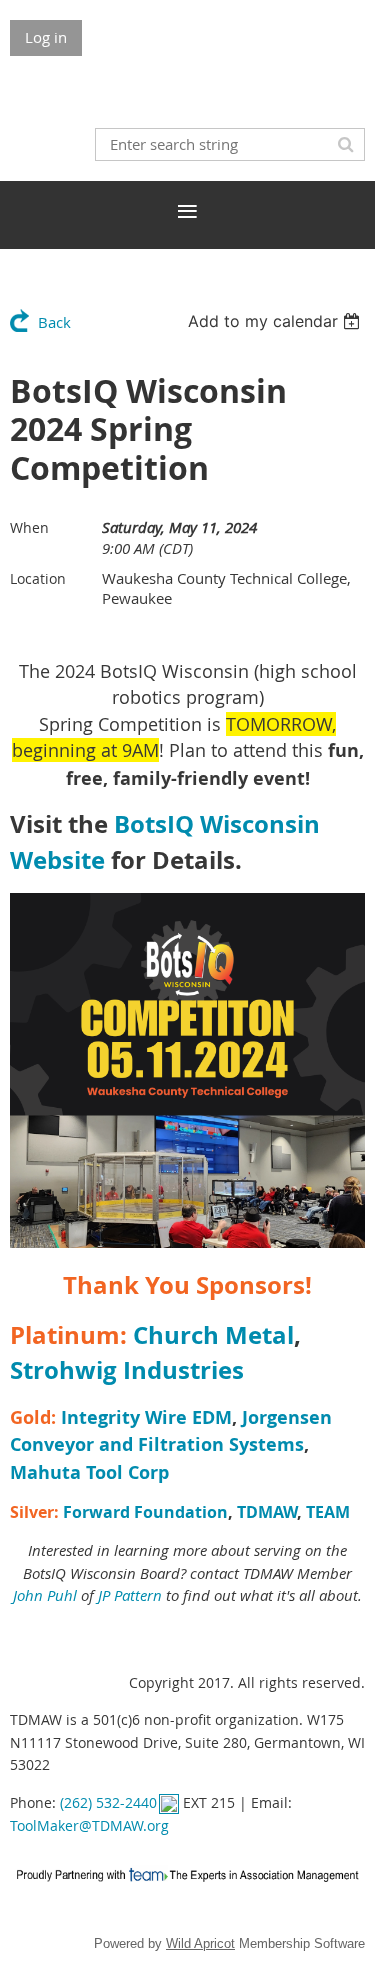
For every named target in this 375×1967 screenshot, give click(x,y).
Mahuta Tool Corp (89, 1472)
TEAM (328, 1512)
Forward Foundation (145, 1512)
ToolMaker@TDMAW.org (89, 1825)
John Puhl (45, 1595)
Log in (46, 37)
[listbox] (276, 321)
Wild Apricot (200, 1943)
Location (38, 578)
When (29, 527)
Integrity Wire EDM (146, 1417)
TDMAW (267, 1512)
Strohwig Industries (127, 1370)
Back (54, 322)
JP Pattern (130, 1595)
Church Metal (213, 1335)
